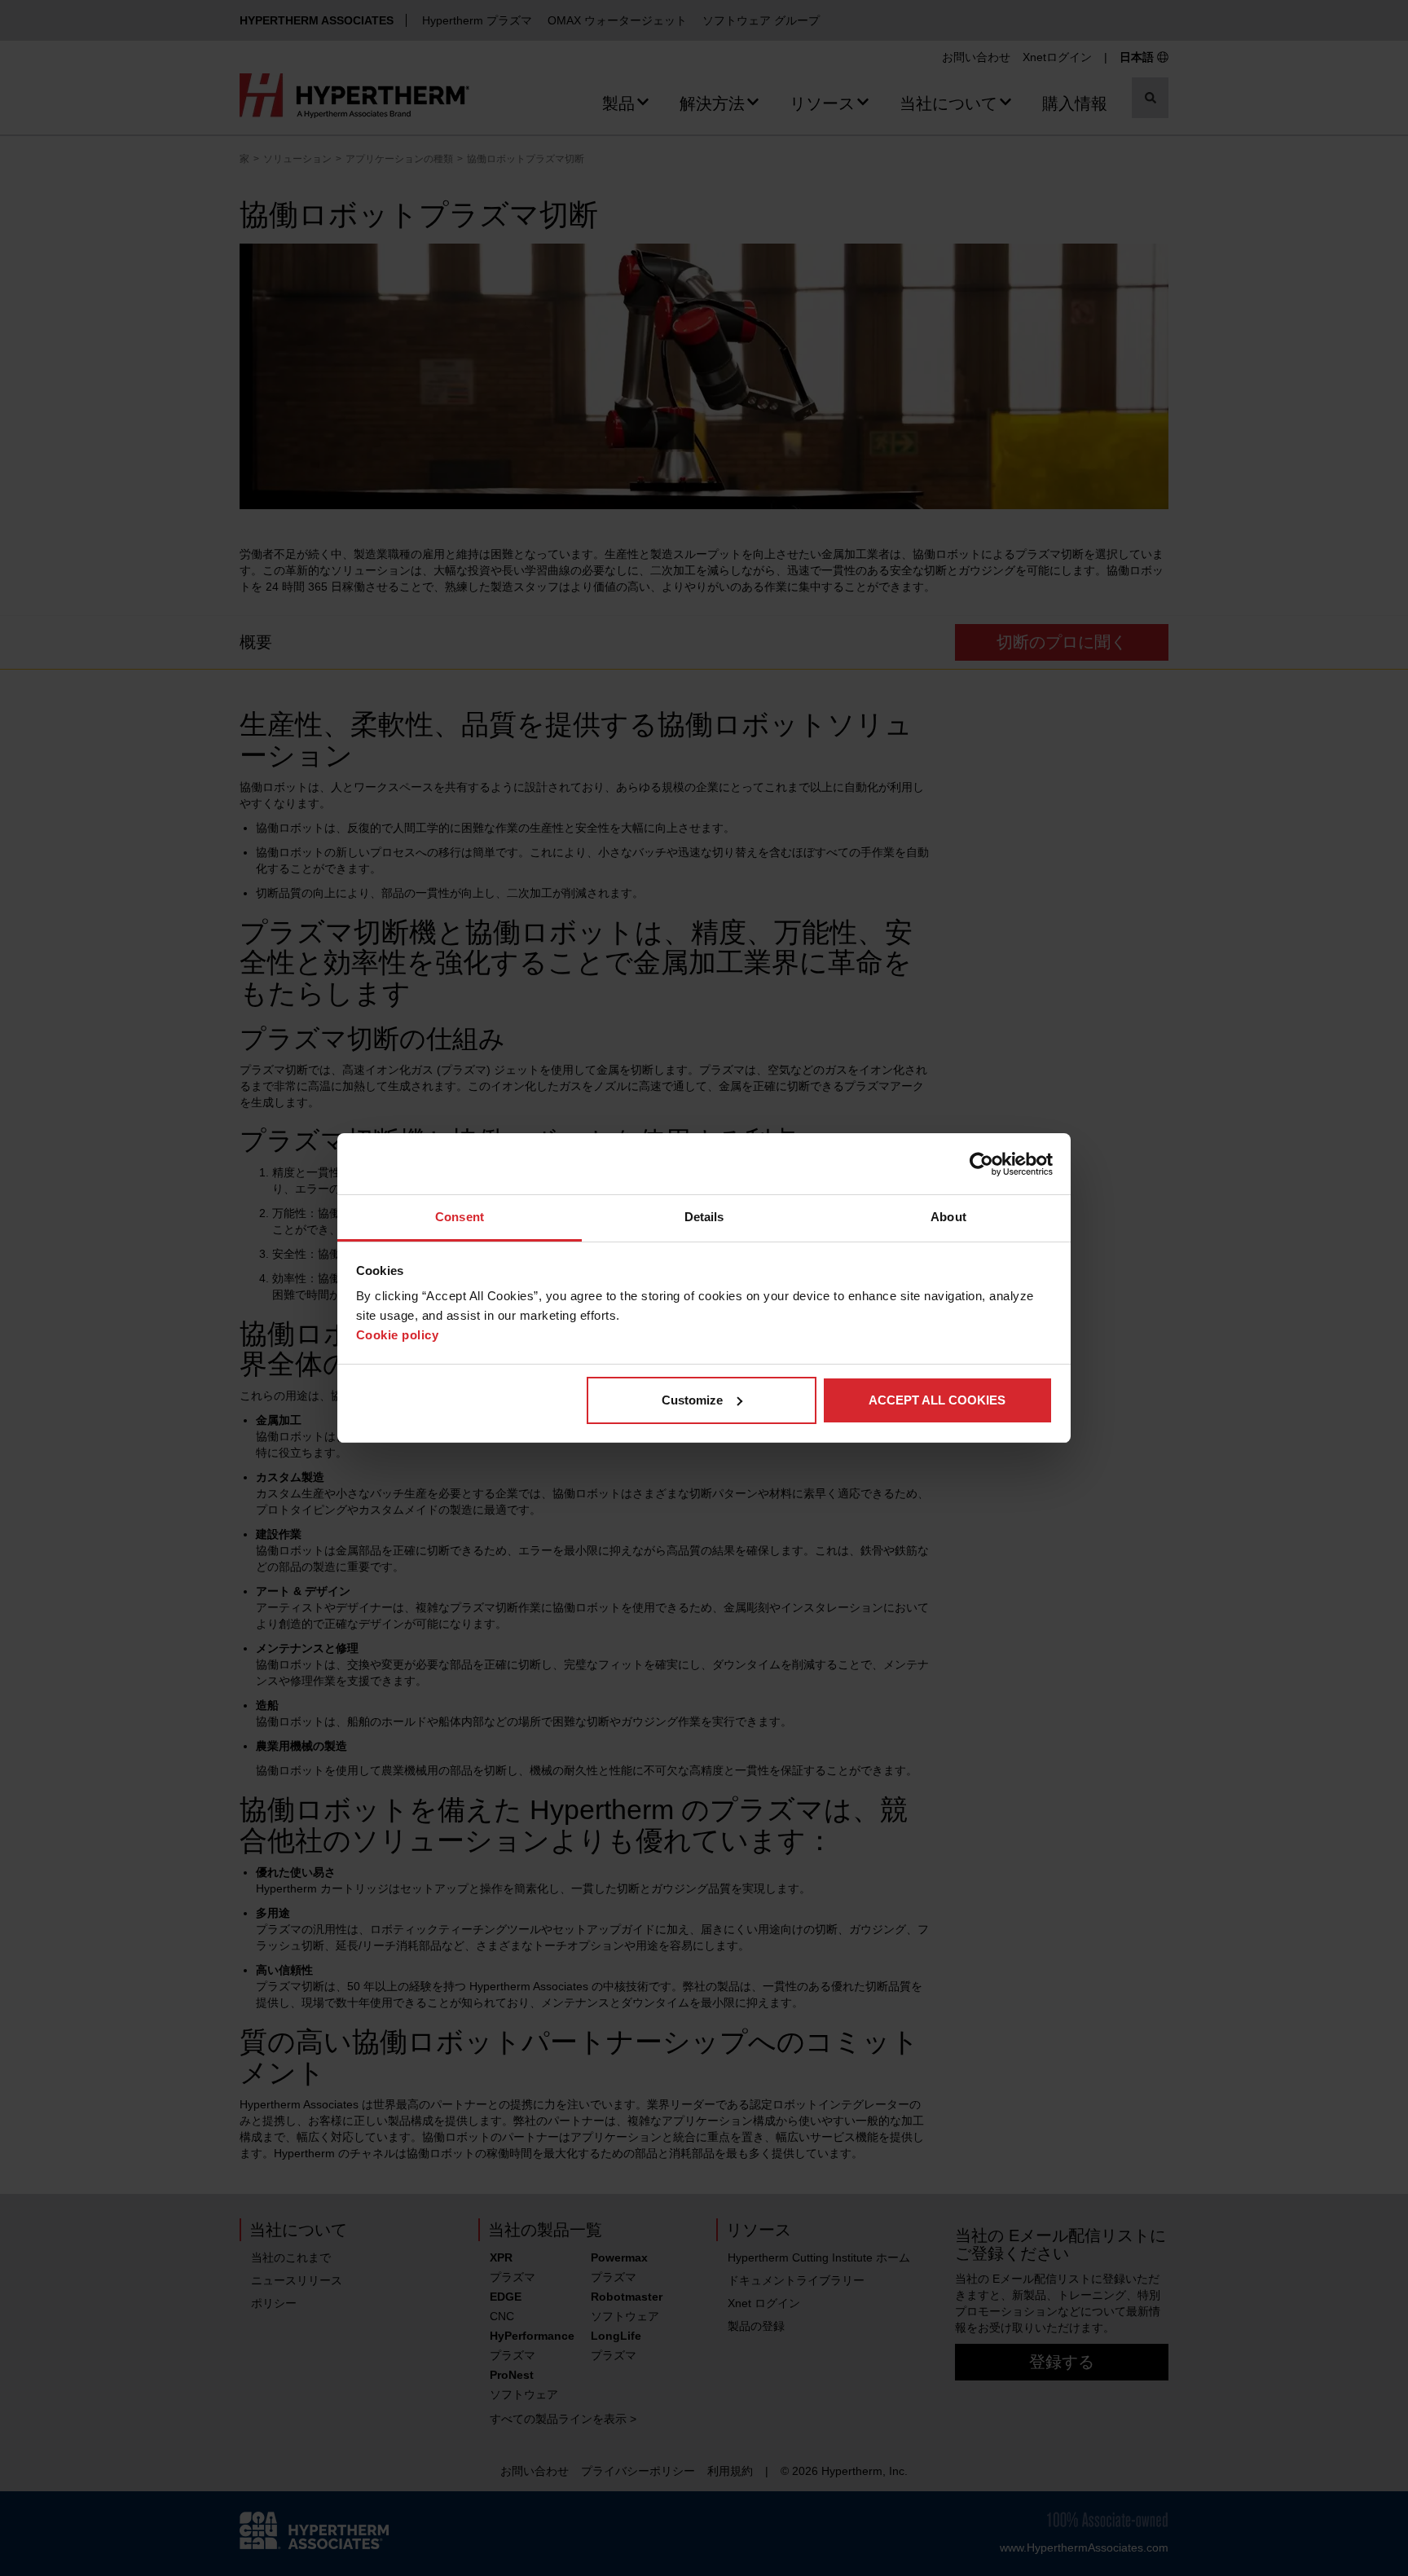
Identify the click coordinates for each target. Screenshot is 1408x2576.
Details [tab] (704, 1217)
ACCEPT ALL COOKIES (937, 1400)
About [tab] (948, 1217)
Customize (692, 1400)
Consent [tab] (460, 1217)
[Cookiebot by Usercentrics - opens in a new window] (981, 1164)
